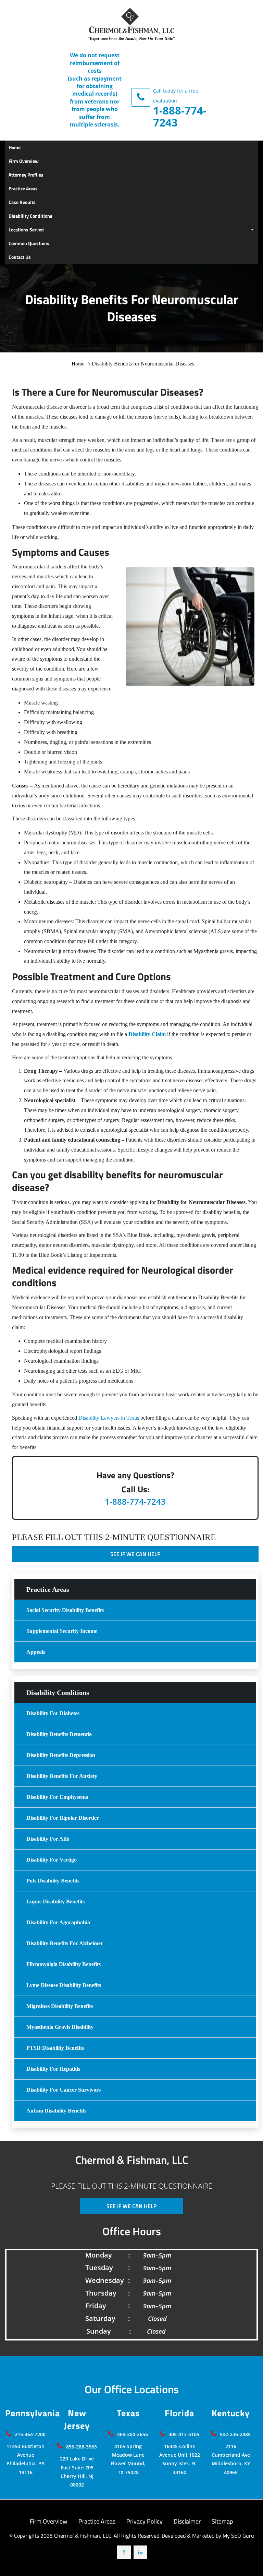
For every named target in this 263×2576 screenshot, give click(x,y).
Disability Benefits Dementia (59, 1734)
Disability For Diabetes (53, 1713)
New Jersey (77, 2419)
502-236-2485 (235, 2434)
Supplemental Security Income (62, 1631)
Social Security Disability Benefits (65, 1610)
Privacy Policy (145, 2521)
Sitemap (222, 2521)
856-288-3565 (82, 2447)
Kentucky (231, 2413)
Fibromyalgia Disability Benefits (64, 1964)
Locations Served (26, 230)
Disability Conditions (30, 216)
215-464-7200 (30, 2434)
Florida (179, 2413)
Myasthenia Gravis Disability (60, 2027)
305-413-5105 (184, 2434)
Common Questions (29, 243)
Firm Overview (24, 161)
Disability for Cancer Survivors (64, 2090)
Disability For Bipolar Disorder (63, 1818)
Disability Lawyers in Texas (109, 1418)
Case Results (22, 202)
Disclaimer (187, 2521)
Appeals (36, 1652)
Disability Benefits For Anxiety (62, 1776)
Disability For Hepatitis (53, 2069)
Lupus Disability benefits (55, 1901)
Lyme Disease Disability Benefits (64, 1985)
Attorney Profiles (26, 175)
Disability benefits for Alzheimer (65, 1943)
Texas (128, 2413)
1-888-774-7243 (180, 116)
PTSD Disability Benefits (55, 2048)
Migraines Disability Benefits (60, 2006)
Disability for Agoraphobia (58, 1922)
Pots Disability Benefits (53, 1881)
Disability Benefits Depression (61, 1755)
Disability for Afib (48, 1839)
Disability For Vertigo (52, 1860)
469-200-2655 (133, 2434)
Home (15, 147)
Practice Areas (23, 188)
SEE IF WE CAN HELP (135, 1554)
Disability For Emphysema (57, 1797)
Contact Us (20, 257)
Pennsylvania (33, 2413)
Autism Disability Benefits (56, 2111)
